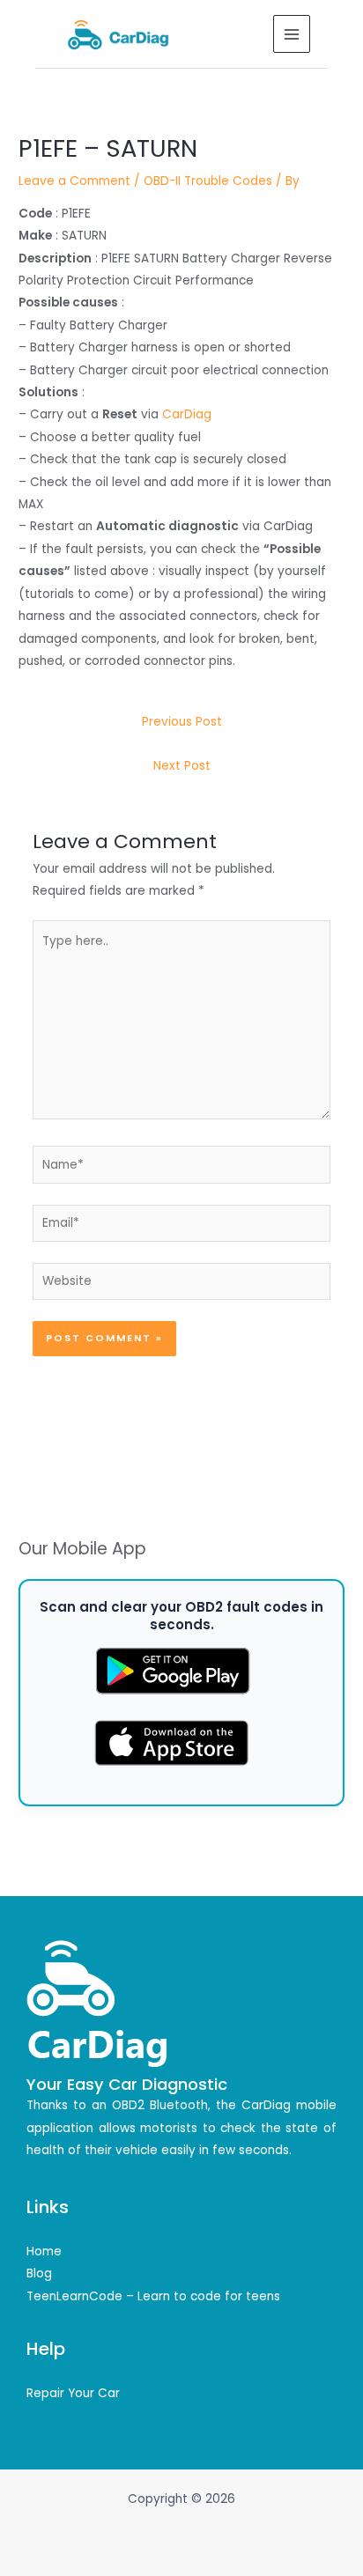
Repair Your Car (73, 2393)
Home (44, 2251)
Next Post (182, 766)
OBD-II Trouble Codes (208, 181)
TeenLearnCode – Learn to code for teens (153, 2296)
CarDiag (187, 414)
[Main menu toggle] (292, 34)
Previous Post (182, 722)
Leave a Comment (74, 181)
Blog (39, 2273)
